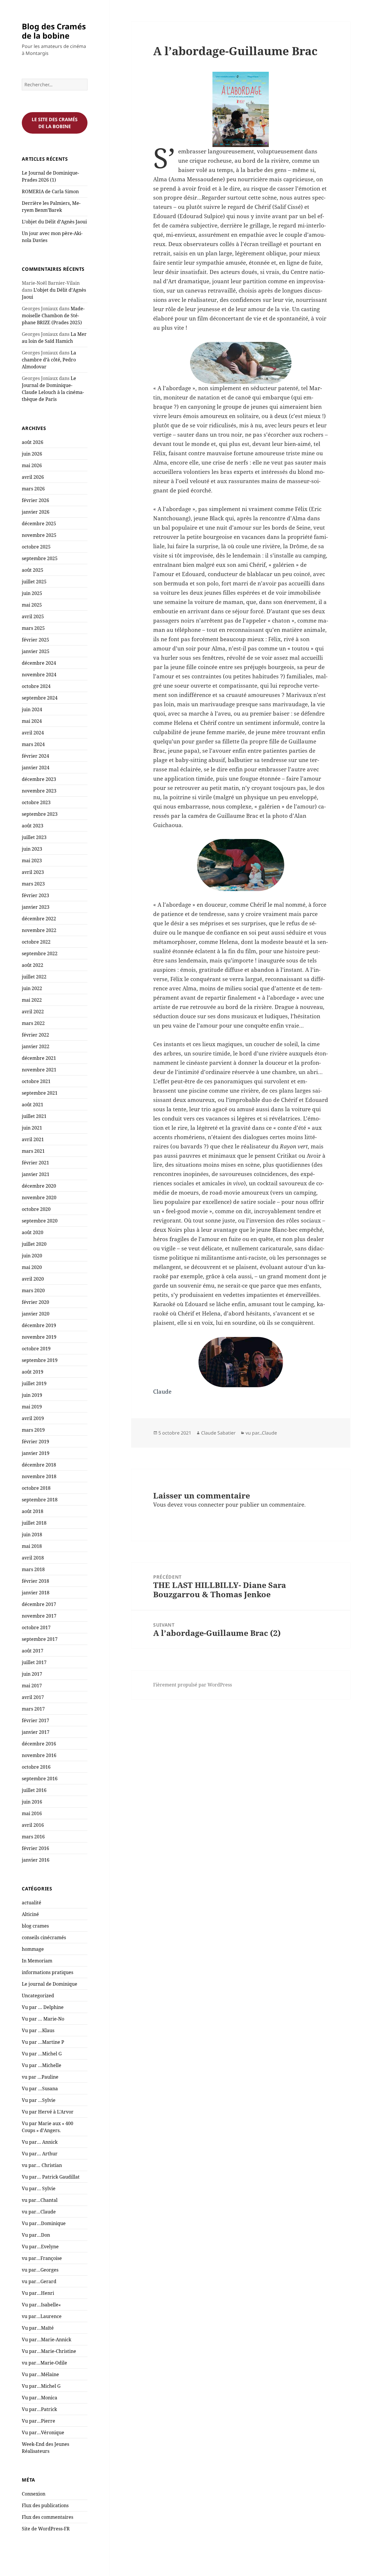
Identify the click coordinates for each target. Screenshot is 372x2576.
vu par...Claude (261, 1433)
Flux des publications (45, 2505)
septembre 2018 (40, 1500)
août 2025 (33, 570)
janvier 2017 (36, 1732)
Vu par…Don (36, 2235)
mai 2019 (32, 1407)
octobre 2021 (36, 1081)
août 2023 (33, 826)
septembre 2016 (40, 1779)
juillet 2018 (34, 1523)
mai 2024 (32, 721)
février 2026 (35, 500)
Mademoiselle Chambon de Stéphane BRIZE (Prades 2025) (53, 315)
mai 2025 (32, 605)
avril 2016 (33, 1825)
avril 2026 (33, 477)
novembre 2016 (39, 1755)
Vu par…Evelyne (40, 2247)
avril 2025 (33, 616)
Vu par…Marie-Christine (49, 2351)
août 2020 (33, 1232)
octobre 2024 (36, 686)
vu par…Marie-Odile (44, 2363)
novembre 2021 (39, 1070)
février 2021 (35, 1163)
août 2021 (33, 1105)
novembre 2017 (39, 1616)
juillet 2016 (34, 1790)
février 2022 (35, 1035)
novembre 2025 (39, 535)
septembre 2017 (40, 1639)
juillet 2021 (34, 1116)
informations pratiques (48, 1972)
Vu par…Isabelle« (42, 2305)
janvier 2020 (36, 1314)
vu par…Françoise (42, 2258)
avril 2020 (33, 1279)
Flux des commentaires (48, 2517)
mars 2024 (33, 744)
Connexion (34, 2494)
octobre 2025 (36, 547)
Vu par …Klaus (38, 2030)
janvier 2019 (36, 1453)
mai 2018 (32, 1546)
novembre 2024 (39, 675)
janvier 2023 (36, 907)
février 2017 (35, 1720)
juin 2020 (32, 1256)
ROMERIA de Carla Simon (50, 191)
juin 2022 (32, 988)
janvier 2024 (36, 768)
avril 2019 (33, 1418)
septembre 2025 (40, 558)
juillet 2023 (34, 837)
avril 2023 (33, 872)
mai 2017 (32, 1686)
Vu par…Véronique (43, 2432)
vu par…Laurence (42, 2316)
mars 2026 (33, 489)
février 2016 (35, 1848)
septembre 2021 (40, 1093)
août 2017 (33, 1651)
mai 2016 (32, 1813)
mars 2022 (33, 1023)
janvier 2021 (36, 1174)
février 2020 (35, 1302)
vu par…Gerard (39, 2281)
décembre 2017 (39, 1604)
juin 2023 (32, 849)
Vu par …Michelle (42, 2065)
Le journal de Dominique (50, 1984)
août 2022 (33, 965)
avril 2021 (33, 1139)
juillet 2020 (34, 1244)
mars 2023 (33, 884)
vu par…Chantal (40, 2200)
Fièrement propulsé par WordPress (193, 1685)
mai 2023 (32, 861)
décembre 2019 (39, 1325)
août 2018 (33, 1511)
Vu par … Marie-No (43, 2019)
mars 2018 (33, 1569)
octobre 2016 (36, 1767)
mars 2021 (33, 1151)
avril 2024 (33, 733)
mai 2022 (32, 1000)
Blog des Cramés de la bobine (54, 31)
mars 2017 (33, 1709)
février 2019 (35, 1442)
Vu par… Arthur (40, 2154)
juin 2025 (32, 593)
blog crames (35, 1926)
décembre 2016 (39, 1744)
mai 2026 (32, 465)
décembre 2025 (39, 524)
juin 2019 (32, 1395)
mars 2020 (33, 1290)
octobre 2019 (36, 1349)
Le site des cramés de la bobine (55, 123)
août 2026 (33, 442)
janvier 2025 (36, 651)
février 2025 (35, 640)
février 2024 (35, 756)
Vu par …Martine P (43, 2042)
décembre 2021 (39, 1058)
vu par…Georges (40, 2270)
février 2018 (35, 1581)
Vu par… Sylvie (39, 2188)
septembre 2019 (40, 1360)
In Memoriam (37, 1961)
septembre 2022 (40, 953)
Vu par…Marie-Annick (46, 2340)
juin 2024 (32, 709)
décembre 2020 (39, 1186)
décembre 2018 (39, 1465)
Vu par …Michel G (42, 2054)
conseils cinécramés (44, 1937)
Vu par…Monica (40, 2398)
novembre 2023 (39, 791)
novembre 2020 (39, 1198)
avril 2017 (33, 1697)
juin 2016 (32, 1802)
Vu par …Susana (40, 2089)
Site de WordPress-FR (46, 2529)
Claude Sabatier (218, 1433)
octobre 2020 (36, 1209)
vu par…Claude (39, 2212)
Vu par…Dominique (44, 2223)
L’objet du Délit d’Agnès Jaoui (54, 222)
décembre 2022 (39, 919)
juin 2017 (32, 1674)
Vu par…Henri (38, 2293)
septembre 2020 (40, 1221)
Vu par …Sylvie (39, 2100)
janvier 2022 (36, 1046)
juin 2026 (32, 454)
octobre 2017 (36, 1627)
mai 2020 (32, 1267)
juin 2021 (32, 1128)
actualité (32, 1903)
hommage (33, 1949)
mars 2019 (33, 1430)
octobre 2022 (36, 942)
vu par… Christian (42, 2165)
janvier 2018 (36, 1593)
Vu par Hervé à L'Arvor (48, 2112)
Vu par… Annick (40, 2142)
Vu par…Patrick (39, 2409)
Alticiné (30, 1914)
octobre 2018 (36, 1488)
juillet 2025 (34, 582)
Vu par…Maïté (38, 2328)
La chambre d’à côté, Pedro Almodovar (49, 360)
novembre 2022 (39, 930)
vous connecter (204, 1505)
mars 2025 (33, 628)
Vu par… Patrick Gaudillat (51, 2177)
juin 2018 (32, 1535)
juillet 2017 (34, 1662)
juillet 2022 (34, 977)
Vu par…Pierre (39, 2421)
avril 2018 (33, 1558)
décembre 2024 (39, 663)
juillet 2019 (34, 1383)
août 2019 (33, 1372)
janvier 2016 (36, 1860)
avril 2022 (33, 1012)
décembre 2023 (39, 779)
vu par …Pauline (40, 2077)
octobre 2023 (36, 802)
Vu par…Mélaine (40, 2374)
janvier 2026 (36, 512)
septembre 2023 (40, 814)
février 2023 (35, 895)
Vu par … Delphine (43, 2007)
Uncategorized (38, 1996)
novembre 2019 (39, 1337)
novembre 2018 (39, 1476)
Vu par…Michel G (41, 2386)
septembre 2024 (40, 698)
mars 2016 (33, 1837)
